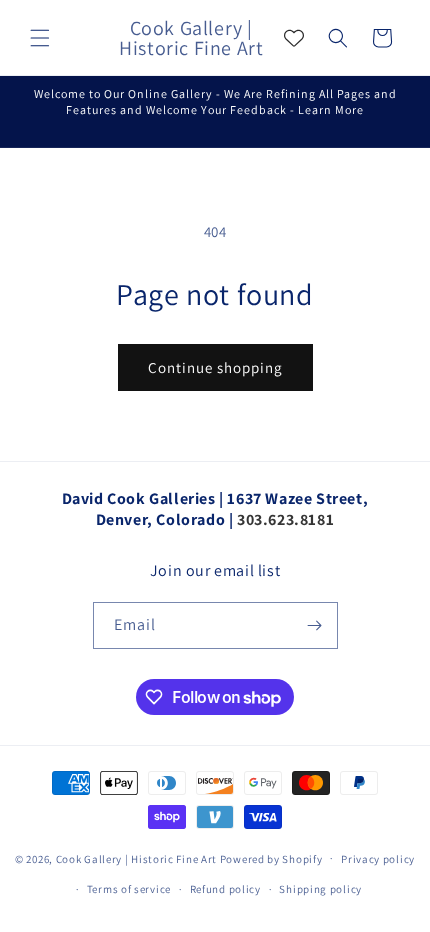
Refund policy (225, 889)
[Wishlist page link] (294, 38)
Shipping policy (320, 889)
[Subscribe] (315, 625)
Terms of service (129, 889)
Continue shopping (215, 367)
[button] (40, 38)
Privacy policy (378, 859)
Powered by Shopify (271, 858)
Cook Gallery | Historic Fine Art (136, 858)
